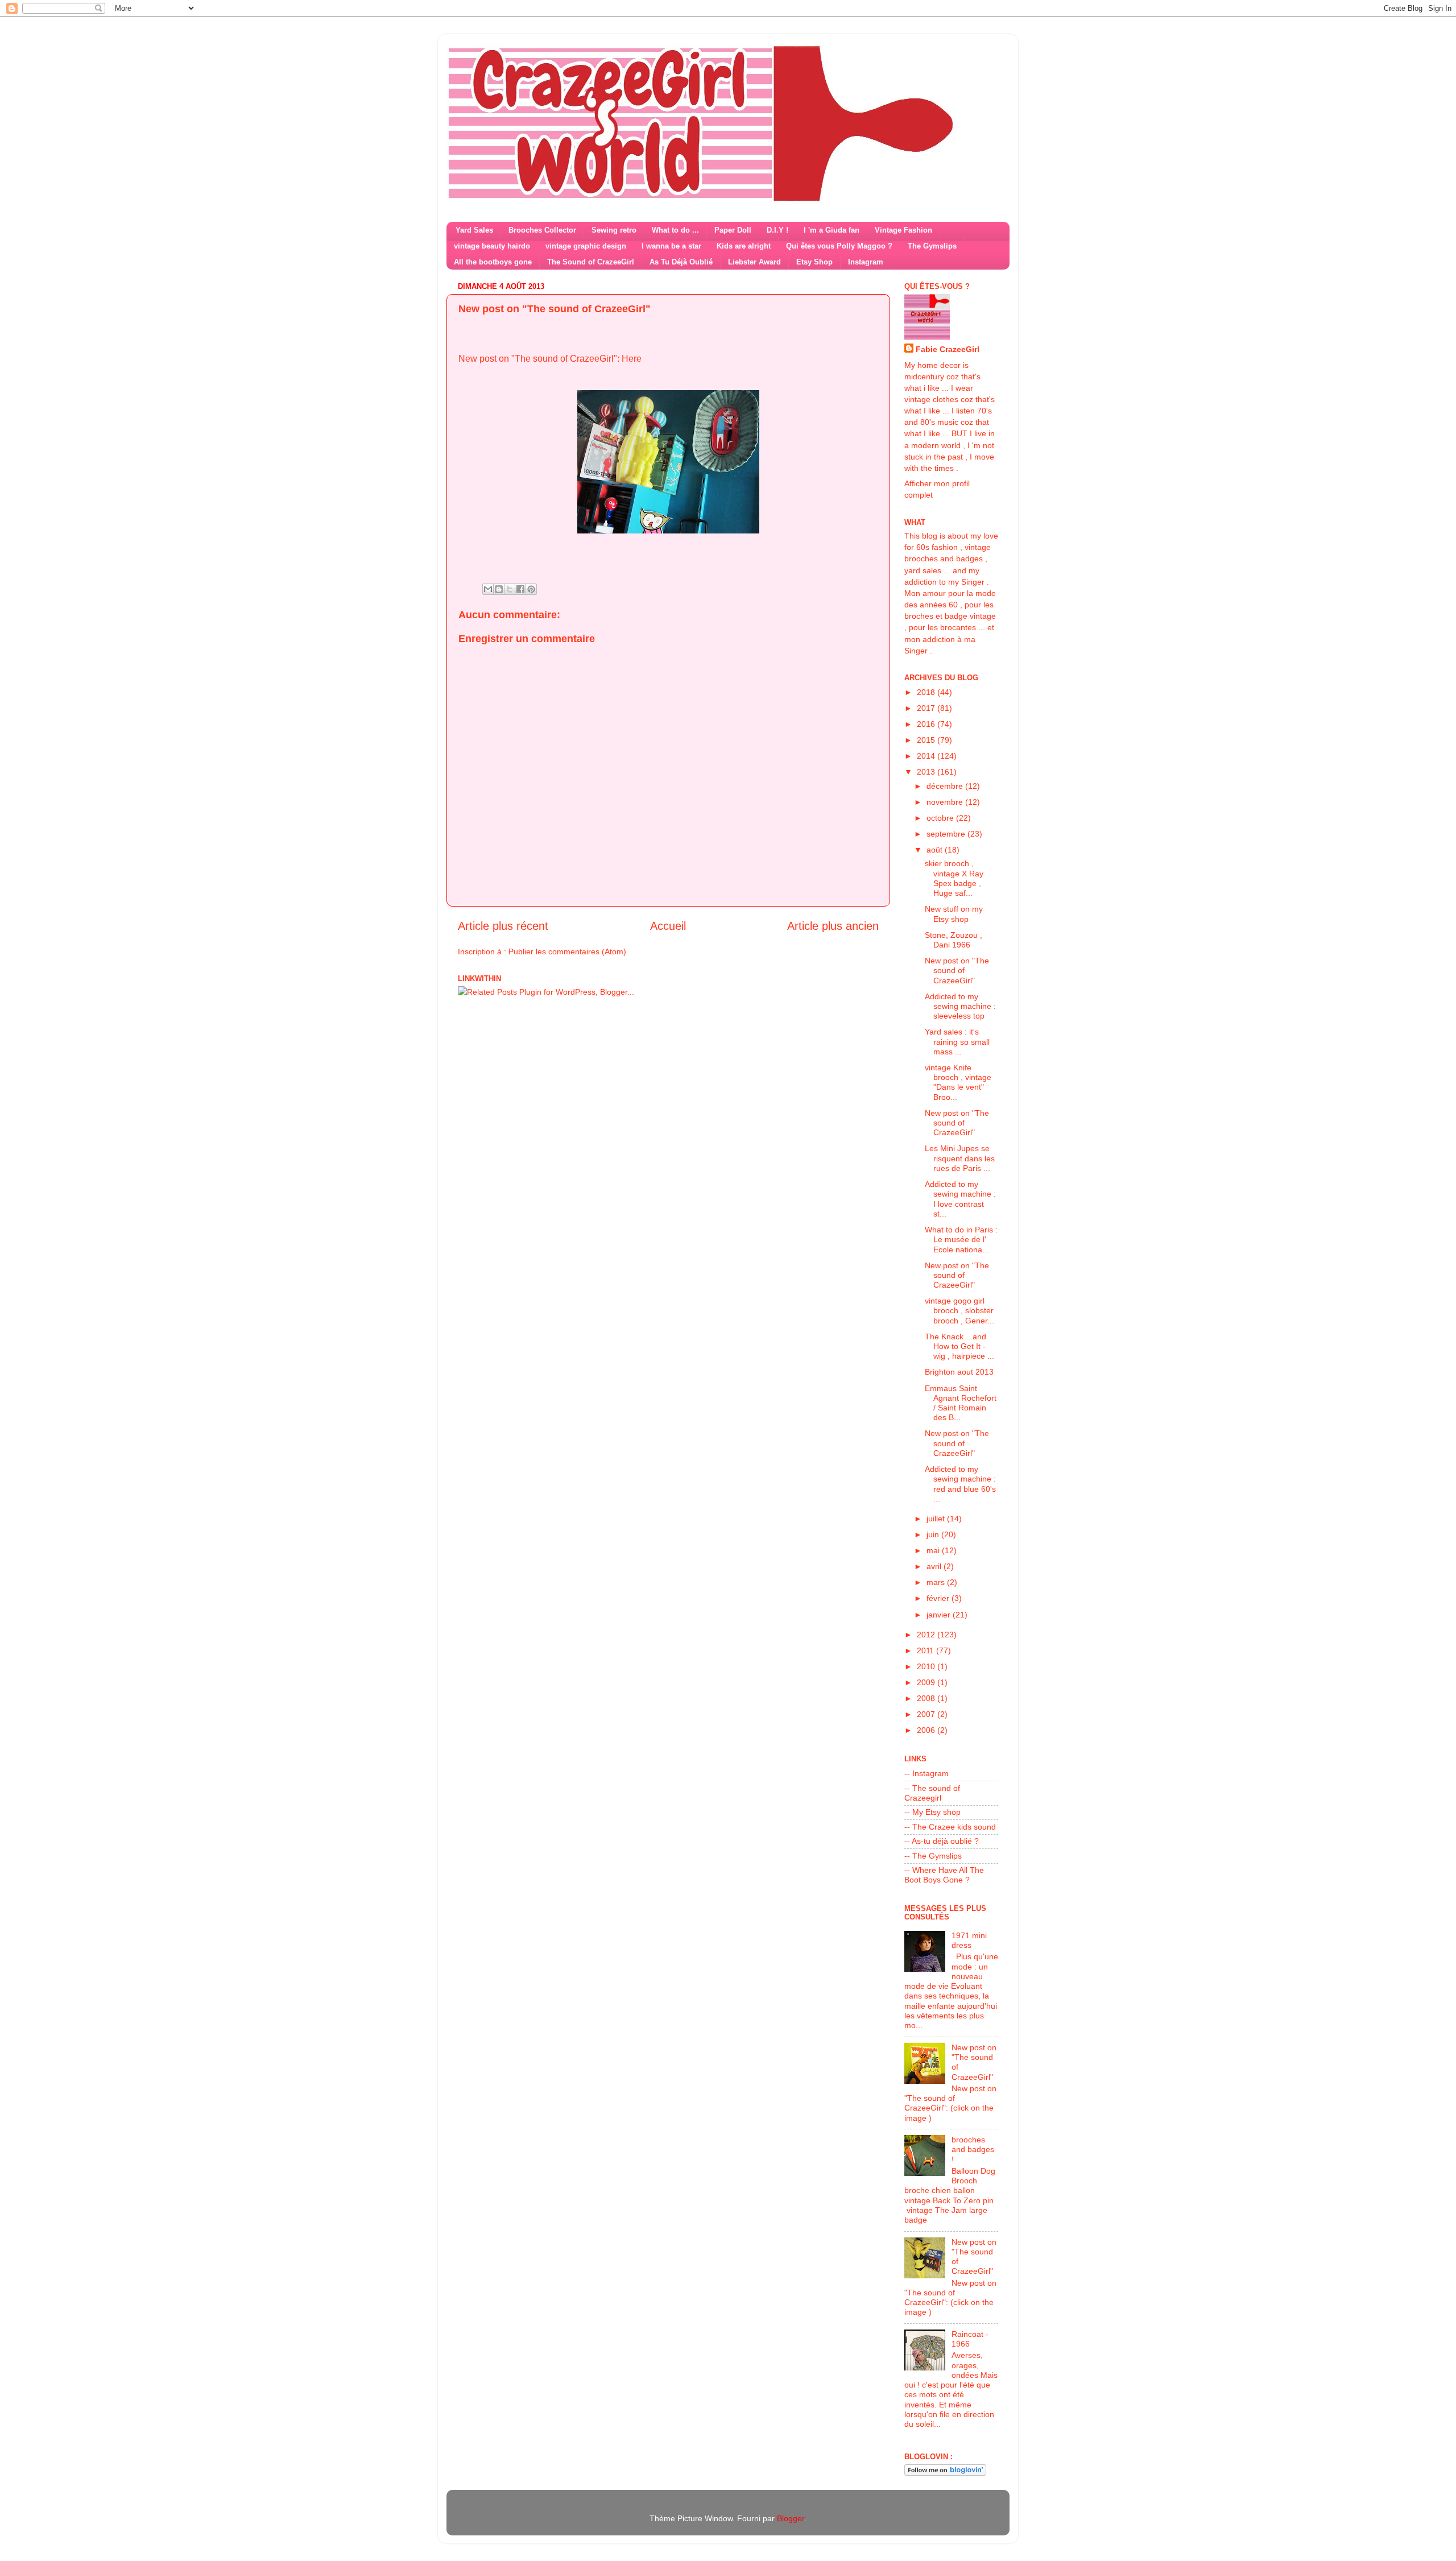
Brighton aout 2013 (959, 1372)
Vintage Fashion (903, 230)
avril (935, 1566)
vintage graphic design (586, 246)
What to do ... (675, 230)
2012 (927, 1635)
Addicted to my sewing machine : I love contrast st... (960, 1199)
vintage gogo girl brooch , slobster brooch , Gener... (959, 1311)
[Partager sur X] (510, 589)
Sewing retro (614, 230)
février (939, 1598)
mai (934, 1550)
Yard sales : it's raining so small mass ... (957, 1042)
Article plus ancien (833, 926)
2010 (927, 1666)
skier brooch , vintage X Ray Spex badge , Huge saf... (954, 878)
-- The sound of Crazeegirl (932, 1793)
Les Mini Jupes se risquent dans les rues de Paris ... (960, 1158)
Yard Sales (474, 230)
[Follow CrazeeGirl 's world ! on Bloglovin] (945, 2473)
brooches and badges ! (973, 2150)
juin (934, 1534)
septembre (947, 834)
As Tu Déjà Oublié (681, 262)
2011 (926, 1650)
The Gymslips (932, 246)
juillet (937, 1519)
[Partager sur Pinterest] (531, 589)
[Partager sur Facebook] (520, 589)
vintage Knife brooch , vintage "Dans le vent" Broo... (958, 1082)
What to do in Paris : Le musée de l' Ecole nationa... (961, 1240)
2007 (927, 1714)
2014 (927, 756)
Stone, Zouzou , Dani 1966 (954, 940)
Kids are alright (744, 246)
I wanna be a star (671, 246)
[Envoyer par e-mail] (488, 589)
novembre (946, 802)
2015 (927, 740)
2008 (927, 1698)
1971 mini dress (969, 1940)
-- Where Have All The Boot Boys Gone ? (944, 1875)
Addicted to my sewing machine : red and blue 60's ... (960, 1484)
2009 (927, 1682)
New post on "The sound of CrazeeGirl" (957, 971)
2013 (927, 772)
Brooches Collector (542, 230)
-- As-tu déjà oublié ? (942, 1841)
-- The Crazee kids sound (950, 1827)
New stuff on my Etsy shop (954, 914)
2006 (927, 1730)
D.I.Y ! (777, 230)
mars (937, 1582)
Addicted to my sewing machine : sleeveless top (960, 1006)
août (936, 850)
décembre (946, 786)
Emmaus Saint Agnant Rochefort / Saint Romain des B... (961, 1403)
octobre (941, 818)
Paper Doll (733, 230)
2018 (927, 692)
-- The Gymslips (933, 1856)
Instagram (866, 262)
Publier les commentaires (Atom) (567, 951)
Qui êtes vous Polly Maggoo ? (839, 246)
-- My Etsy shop (932, 1812)
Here (632, 359)
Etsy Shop (814, 262)
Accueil (668, 926)
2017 (927, 708)
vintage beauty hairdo (492, 246)
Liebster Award (754, 262)
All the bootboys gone (493, 262)
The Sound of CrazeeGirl (591, 262)
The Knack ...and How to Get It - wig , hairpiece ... (959, 1346)
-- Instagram (926, 1773)
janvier (940, 1615)
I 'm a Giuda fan (832, 230)
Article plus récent (503, 926)
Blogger (791, 2518)
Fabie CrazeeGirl (948, 349)
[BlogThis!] (499, 589)
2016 (927, 724)
